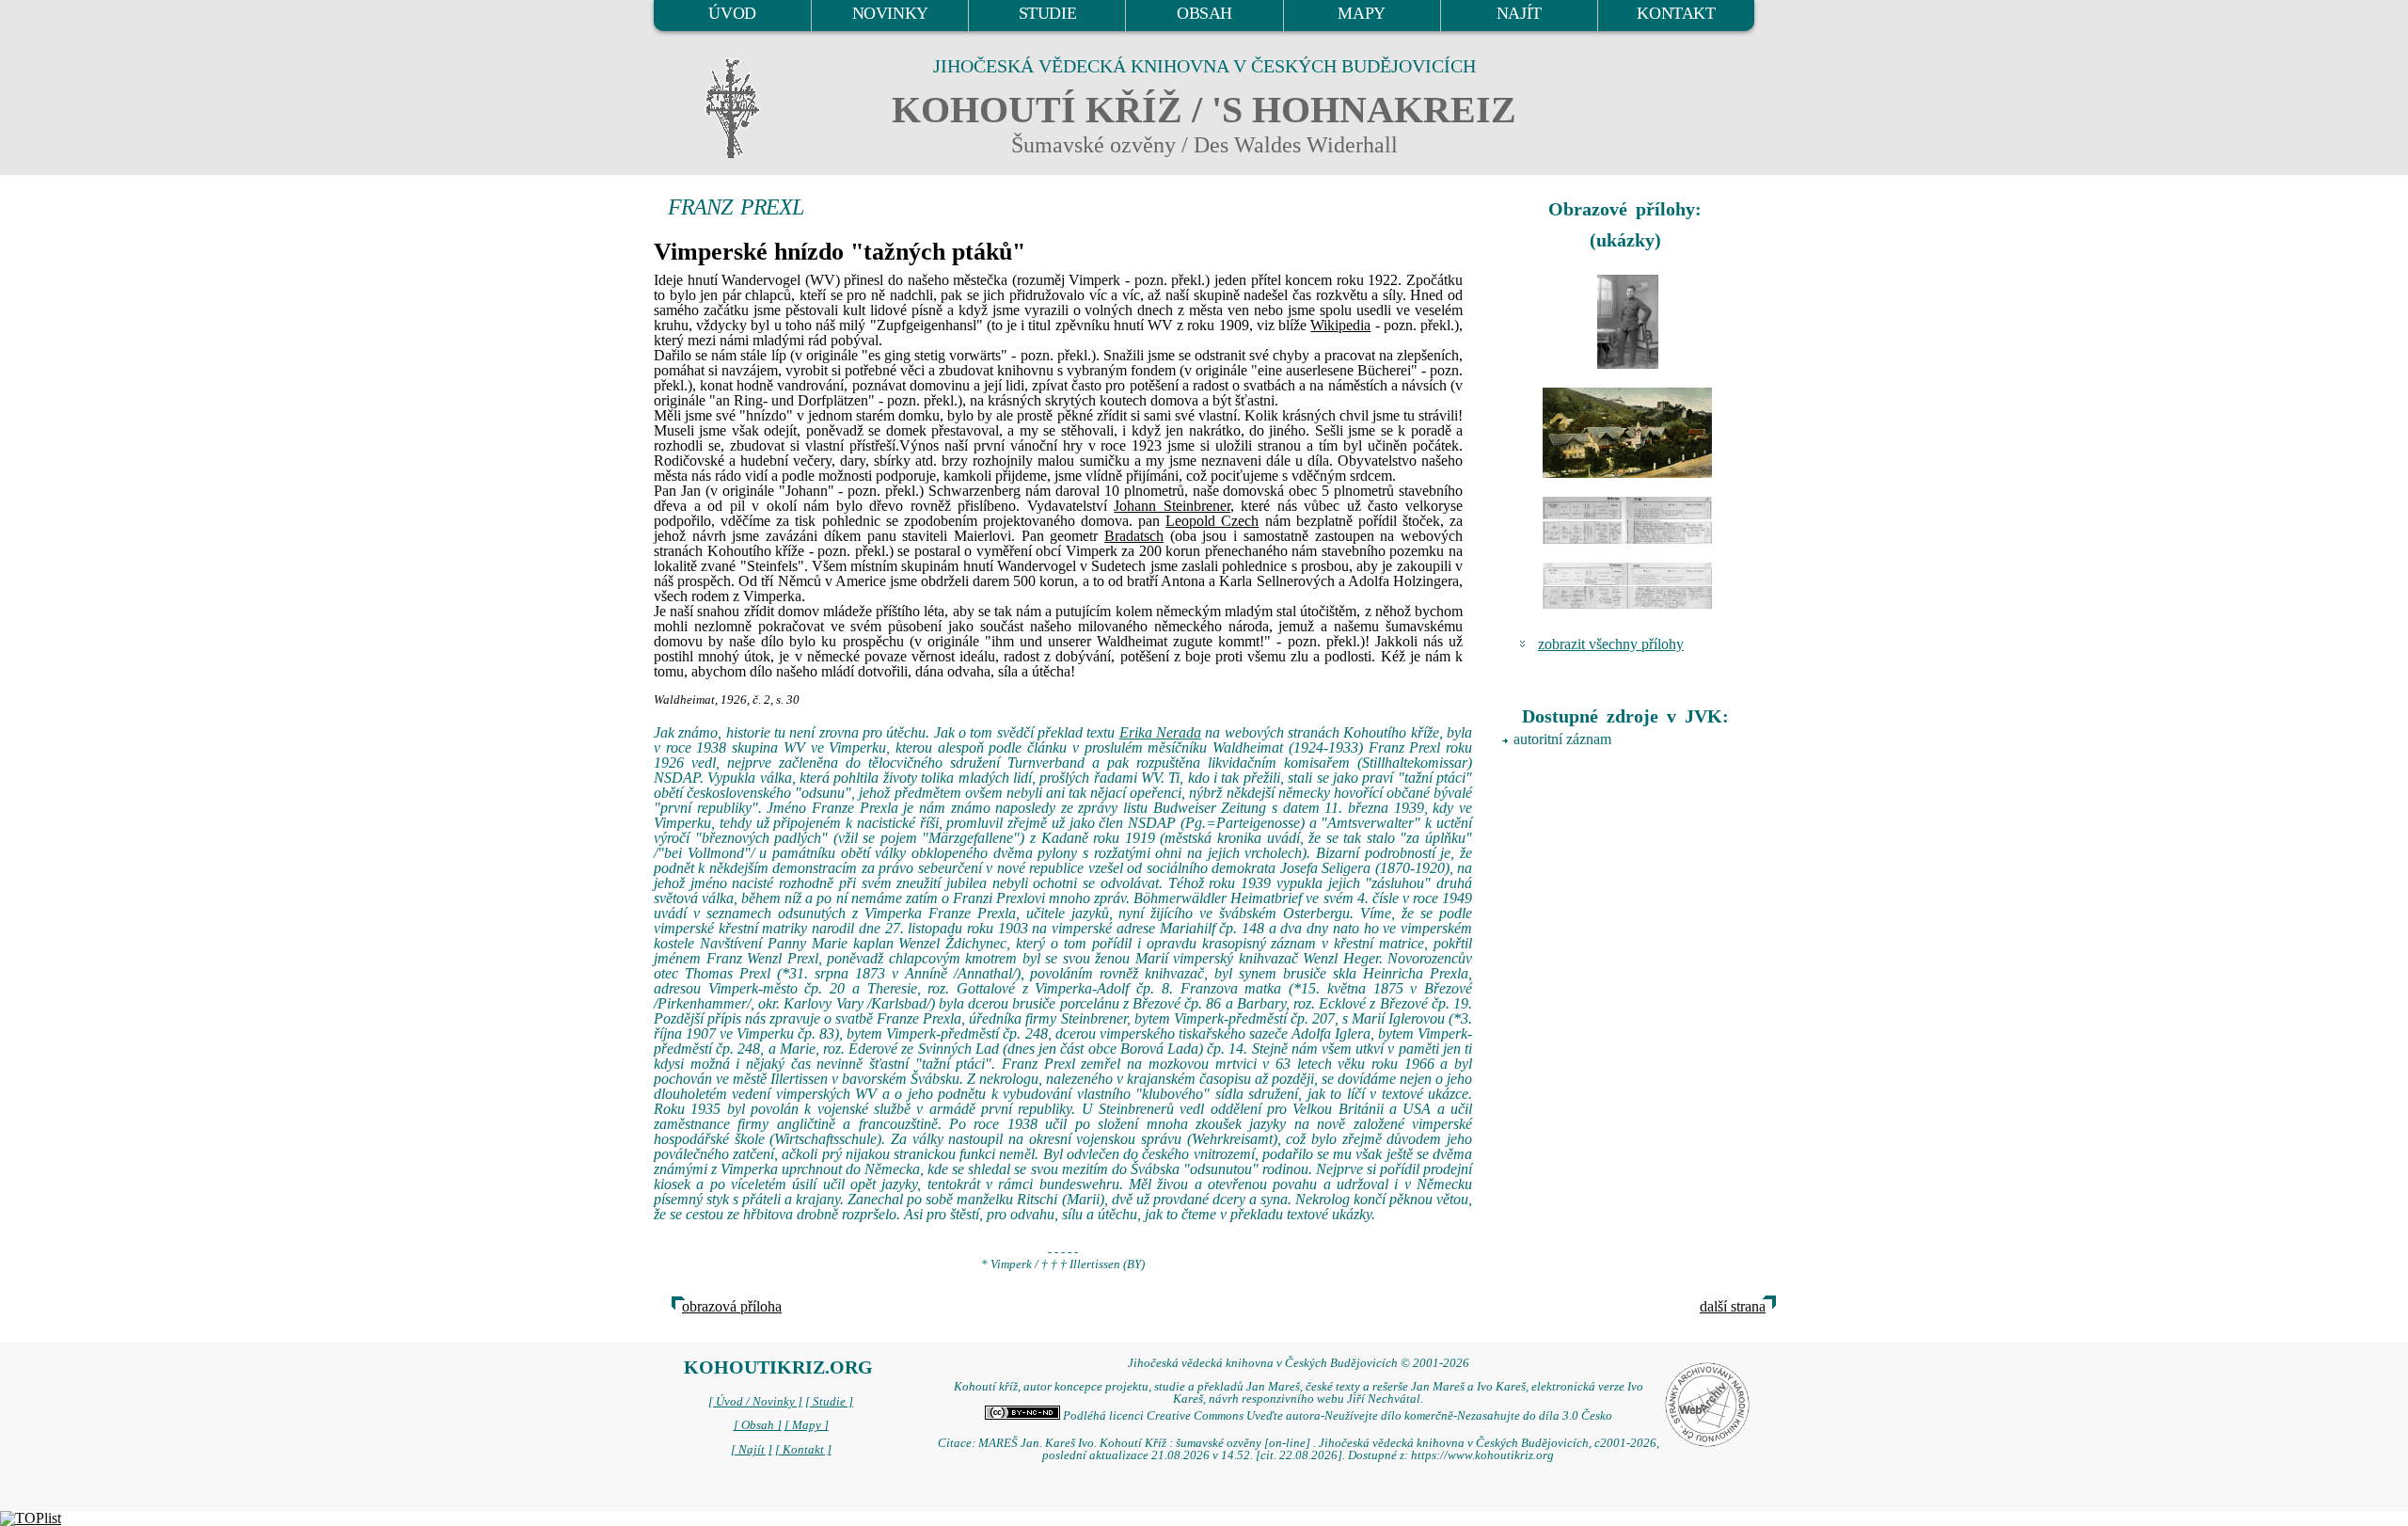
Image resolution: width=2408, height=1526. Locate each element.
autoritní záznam (1562, 739)
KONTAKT (1676, 13)
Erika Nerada (1160, 732)
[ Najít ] (752, 1450)
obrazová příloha (732, 1306)
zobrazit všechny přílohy (1611, 644)
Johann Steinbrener (1172, 506)
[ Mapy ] (807, 1425)
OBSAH (1204, 13)
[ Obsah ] (758, 1425)
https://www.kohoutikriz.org (1482, 1455)
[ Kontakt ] (803, 1450)
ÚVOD (732, 13)
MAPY (1361, 13)
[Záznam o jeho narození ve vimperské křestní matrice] (1627, 520)
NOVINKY (890, 13)
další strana (1733, 1306)
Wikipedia (1340, 325)
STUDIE (1048, 13)
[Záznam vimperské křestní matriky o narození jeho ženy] (1627, 586)
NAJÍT (1519, 13)
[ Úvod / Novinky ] (755, 1402)
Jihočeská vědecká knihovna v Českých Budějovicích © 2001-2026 (1299, 1363)
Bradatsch (1134, 536)
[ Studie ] (829, 1402)
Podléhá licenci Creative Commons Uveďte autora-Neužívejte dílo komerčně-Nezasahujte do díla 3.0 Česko (1336, 1416)
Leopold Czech (1212, 521)
